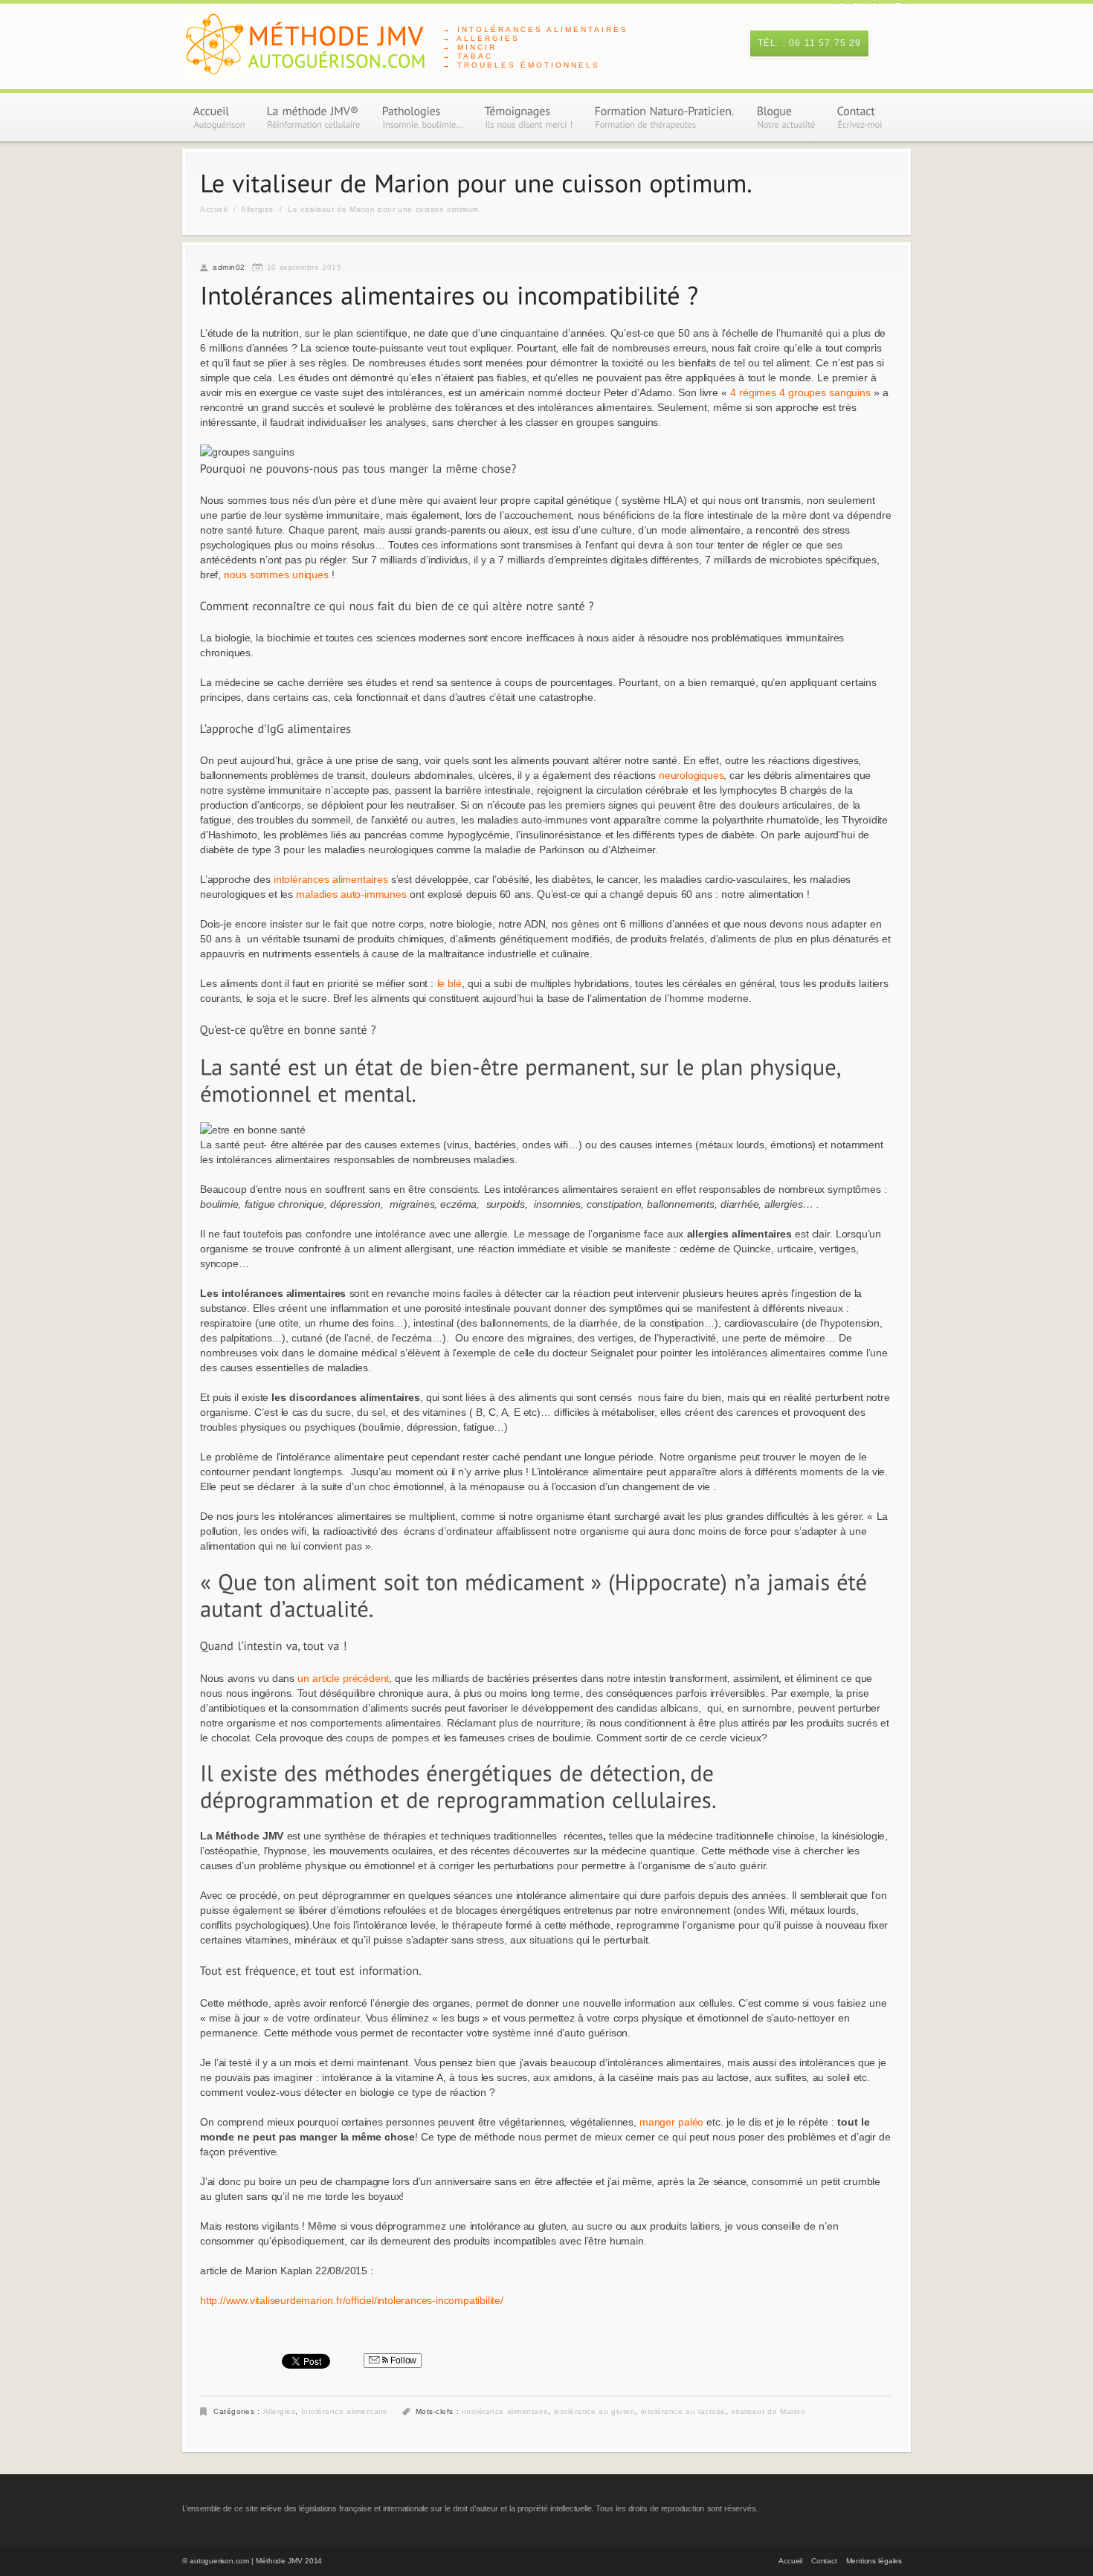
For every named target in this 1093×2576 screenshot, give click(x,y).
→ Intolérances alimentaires (535, 29)
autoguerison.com (219, 2561)
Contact (824, 2561)
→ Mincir (470, 47)
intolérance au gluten (595, 2411)
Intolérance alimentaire (345, 2411)
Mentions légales (874, 2561)
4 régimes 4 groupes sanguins (800, 392)
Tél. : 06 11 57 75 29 (809, 43)
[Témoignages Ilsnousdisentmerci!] (529, 117)
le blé (449, 983)
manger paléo (671, 2122)
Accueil (214, 209)
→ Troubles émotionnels (521, 65)
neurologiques (691, 775)
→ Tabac (468, 56)
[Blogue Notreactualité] (786, 117)
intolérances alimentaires (331, 879)
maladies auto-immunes (351, 894)
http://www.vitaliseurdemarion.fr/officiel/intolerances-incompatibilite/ (352, 2300)
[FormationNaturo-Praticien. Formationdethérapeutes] (665, 117)
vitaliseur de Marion (768, 2411)
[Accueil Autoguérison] (219, 117)
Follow (402, 2360)
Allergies (257, 209)
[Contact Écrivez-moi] (860, 117)
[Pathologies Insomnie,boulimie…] (422, 117)
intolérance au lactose (683, 2411)
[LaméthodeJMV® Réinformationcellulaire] (313, 117)
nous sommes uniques (276, 575)
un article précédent (343, 1678)
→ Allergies (481, 38)
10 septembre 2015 (304, 267)
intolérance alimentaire (505, 2411)
